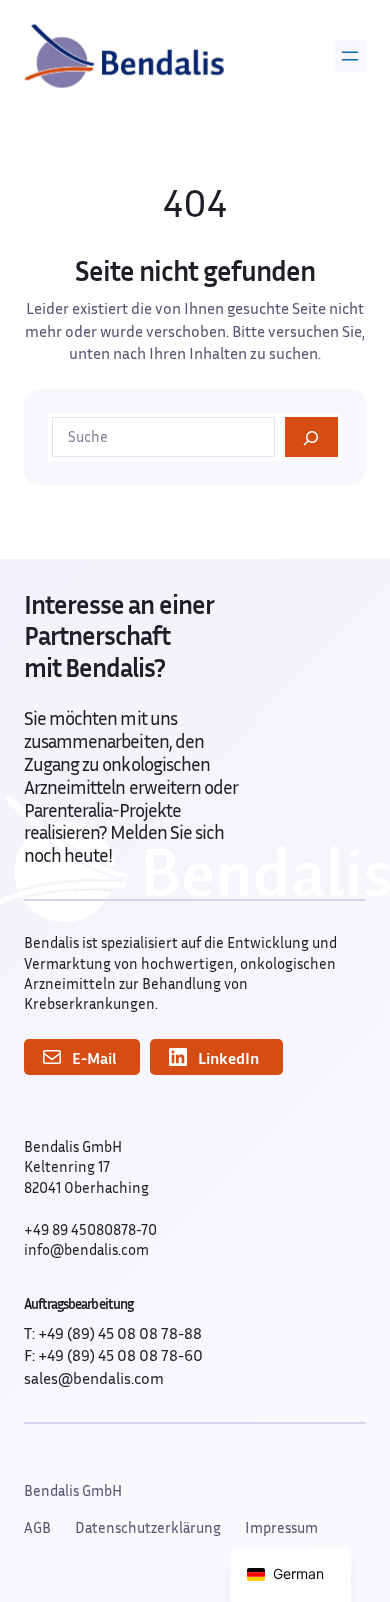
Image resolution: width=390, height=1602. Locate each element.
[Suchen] (311, 437)
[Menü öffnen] (350, 56)
